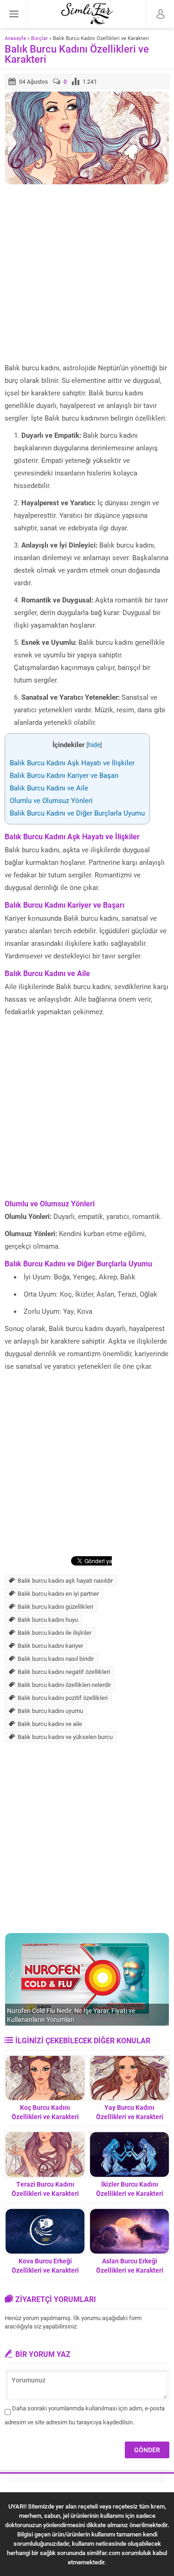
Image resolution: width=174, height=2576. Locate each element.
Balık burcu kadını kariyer (50, 1646)
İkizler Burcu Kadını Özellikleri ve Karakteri (130, 2189)
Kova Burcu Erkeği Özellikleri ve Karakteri (45, 2265)
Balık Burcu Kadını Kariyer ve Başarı (64, 775)
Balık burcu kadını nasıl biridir (56, 1659)
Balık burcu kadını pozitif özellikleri (63, 1698)
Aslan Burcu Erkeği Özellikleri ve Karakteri (130, 2265)
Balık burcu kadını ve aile (50, 1724)
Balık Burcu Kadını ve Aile (49, 788)
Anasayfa (15, 38)
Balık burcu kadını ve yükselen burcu (65, 1737)
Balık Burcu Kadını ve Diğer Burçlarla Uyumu (77, 813)
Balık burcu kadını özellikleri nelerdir (64, 1685)
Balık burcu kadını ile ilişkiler (55, 1633)
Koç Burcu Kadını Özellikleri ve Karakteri (45, 2112)
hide (94, 745)
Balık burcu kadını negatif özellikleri (64, 1672)
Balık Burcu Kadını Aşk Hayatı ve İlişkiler (72, 763)
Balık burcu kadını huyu (48, 1619)
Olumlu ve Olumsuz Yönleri (51, 800)
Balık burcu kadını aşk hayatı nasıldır (65, 1580)
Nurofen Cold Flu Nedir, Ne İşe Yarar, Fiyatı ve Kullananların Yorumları (71, 2015)
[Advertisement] (87, 274)
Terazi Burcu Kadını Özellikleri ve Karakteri (45, 2189)
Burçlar (39, 38)
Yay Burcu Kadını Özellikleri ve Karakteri (130, 2112)
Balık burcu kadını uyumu (50, 1711)
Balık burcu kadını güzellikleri (55, 1606)
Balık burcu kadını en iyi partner (58, 1593)
